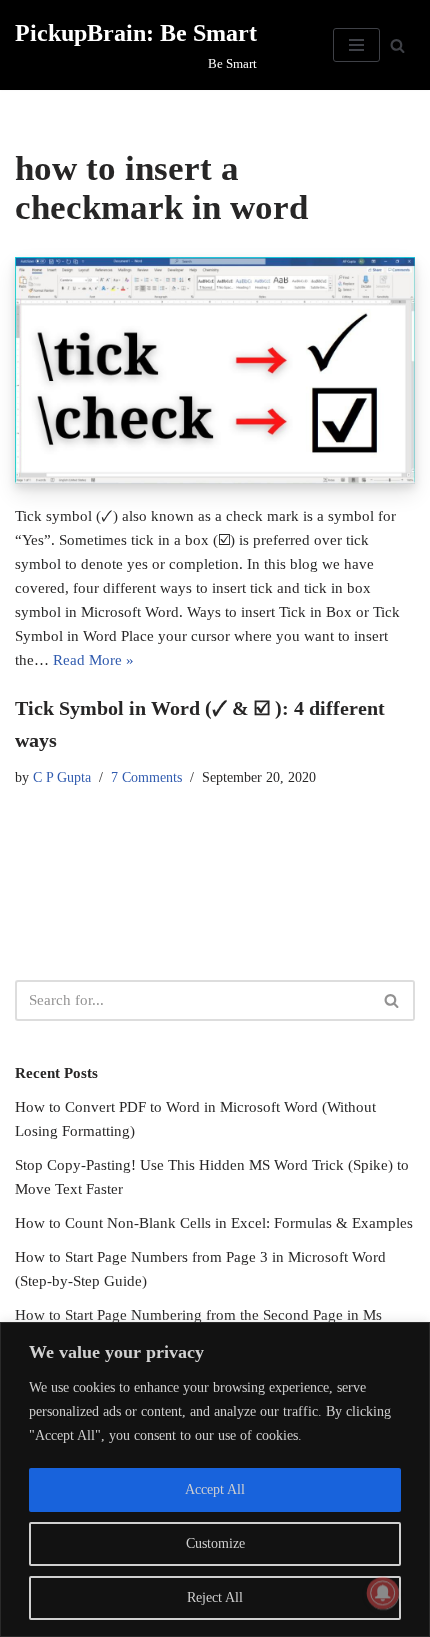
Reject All (215, 1597)
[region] (215, 1479)
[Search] (397, 45)
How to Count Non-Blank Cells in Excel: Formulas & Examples (214, 1223)
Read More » (93, 660)
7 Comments (146, 777)
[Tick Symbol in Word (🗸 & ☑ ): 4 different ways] (215, 370)
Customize (215, 1543)
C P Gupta (62, 777)
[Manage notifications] (383, 1593)
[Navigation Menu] (356, 45)
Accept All (215, 1489)
